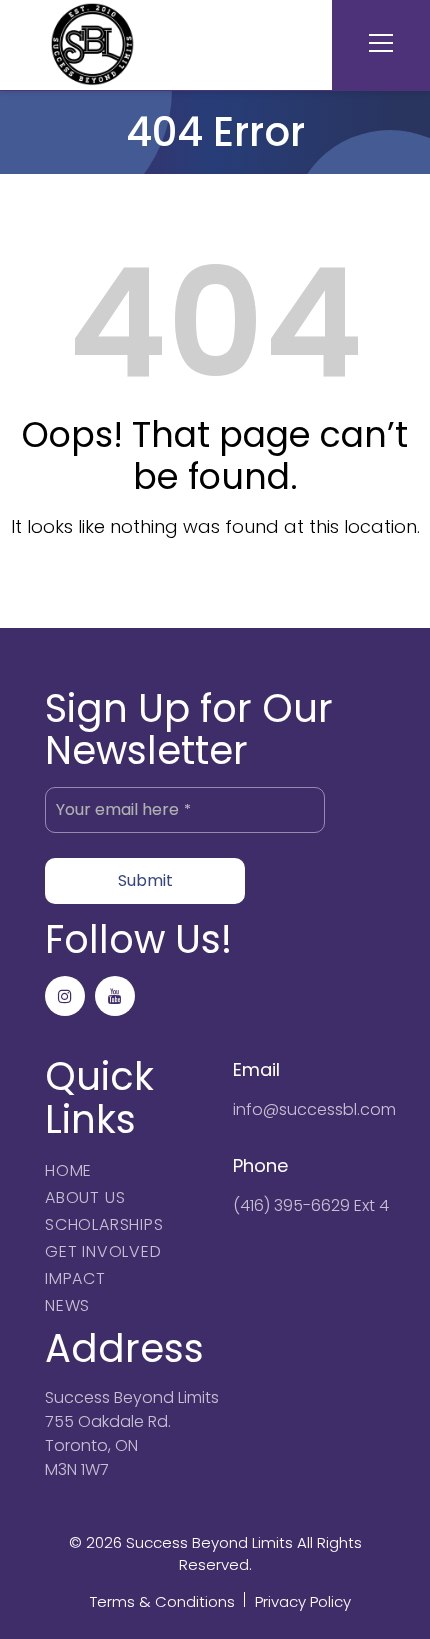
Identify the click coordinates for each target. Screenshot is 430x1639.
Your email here (123, 809)
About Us (85, 1197)
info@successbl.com (314, 1109)
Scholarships (104, 1224)
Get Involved (103, 1251)
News (67, 1305)
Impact (75, 1278)
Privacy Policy (303, 1601)
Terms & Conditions (162, 1601)
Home (68, 1170)
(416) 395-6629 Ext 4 (311, 1205)
